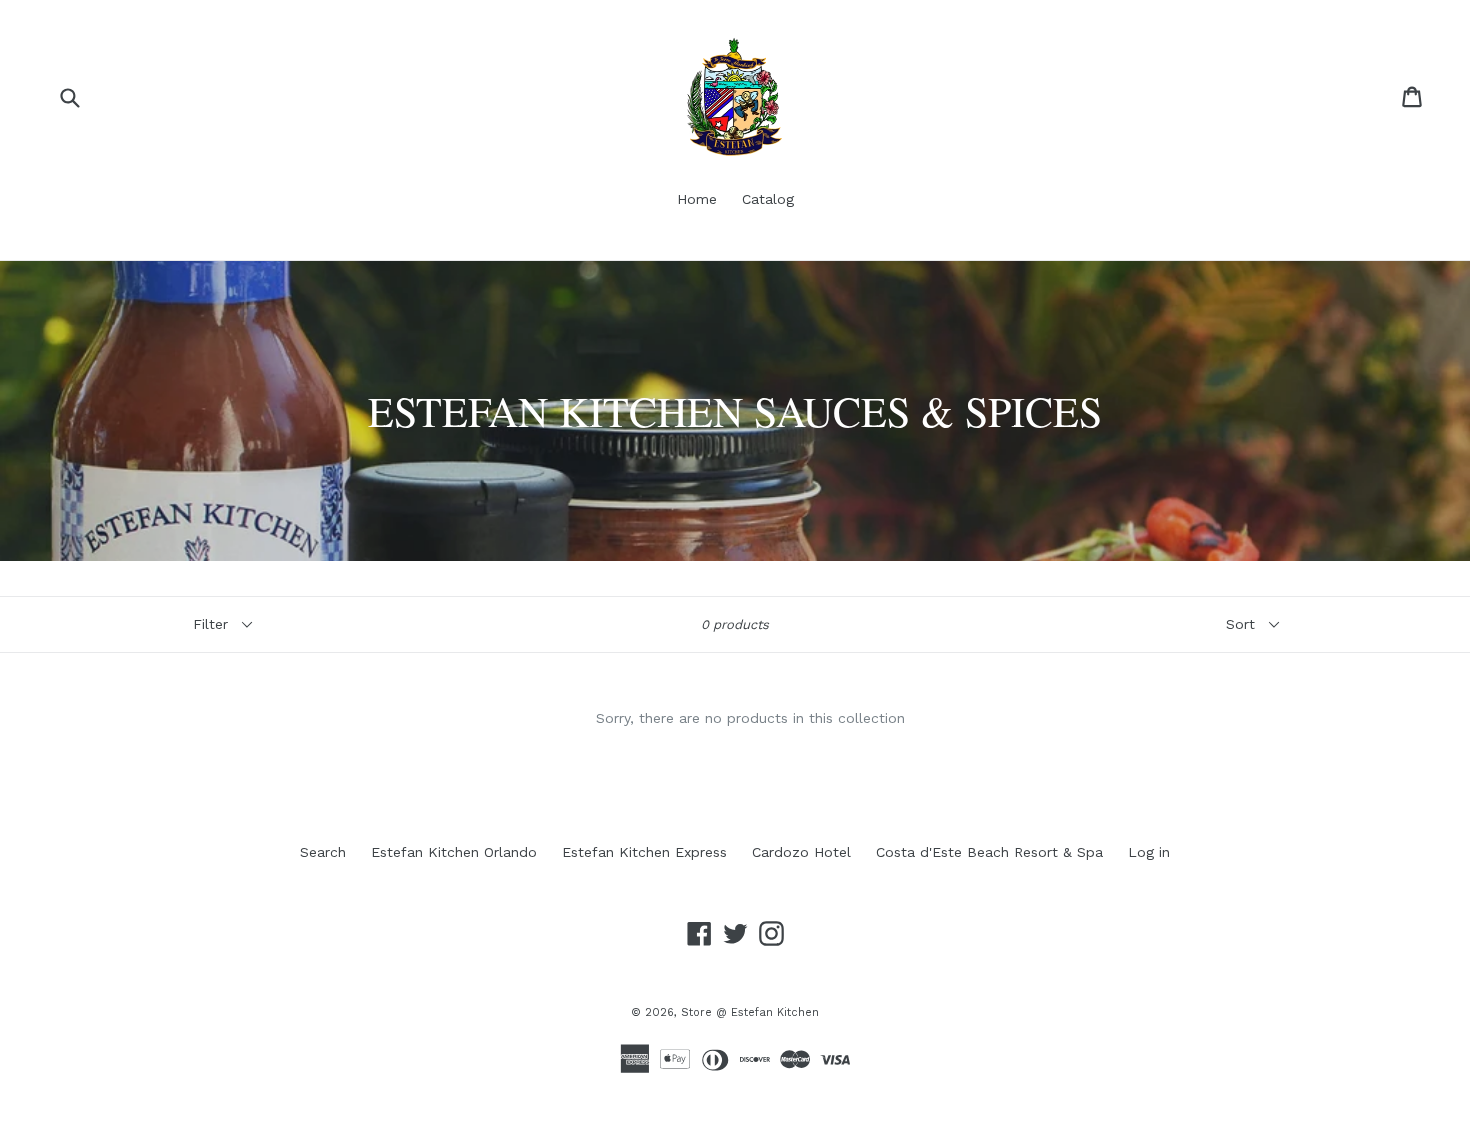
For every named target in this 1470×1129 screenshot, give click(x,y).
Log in (1149, 852)
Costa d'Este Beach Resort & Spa (989, 852)
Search (323, 852)
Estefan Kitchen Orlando (454, 852)
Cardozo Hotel (801, 852)
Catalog (768, 199)
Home (697, 199)
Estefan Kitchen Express (644, 852)
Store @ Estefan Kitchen (750, 1012)
